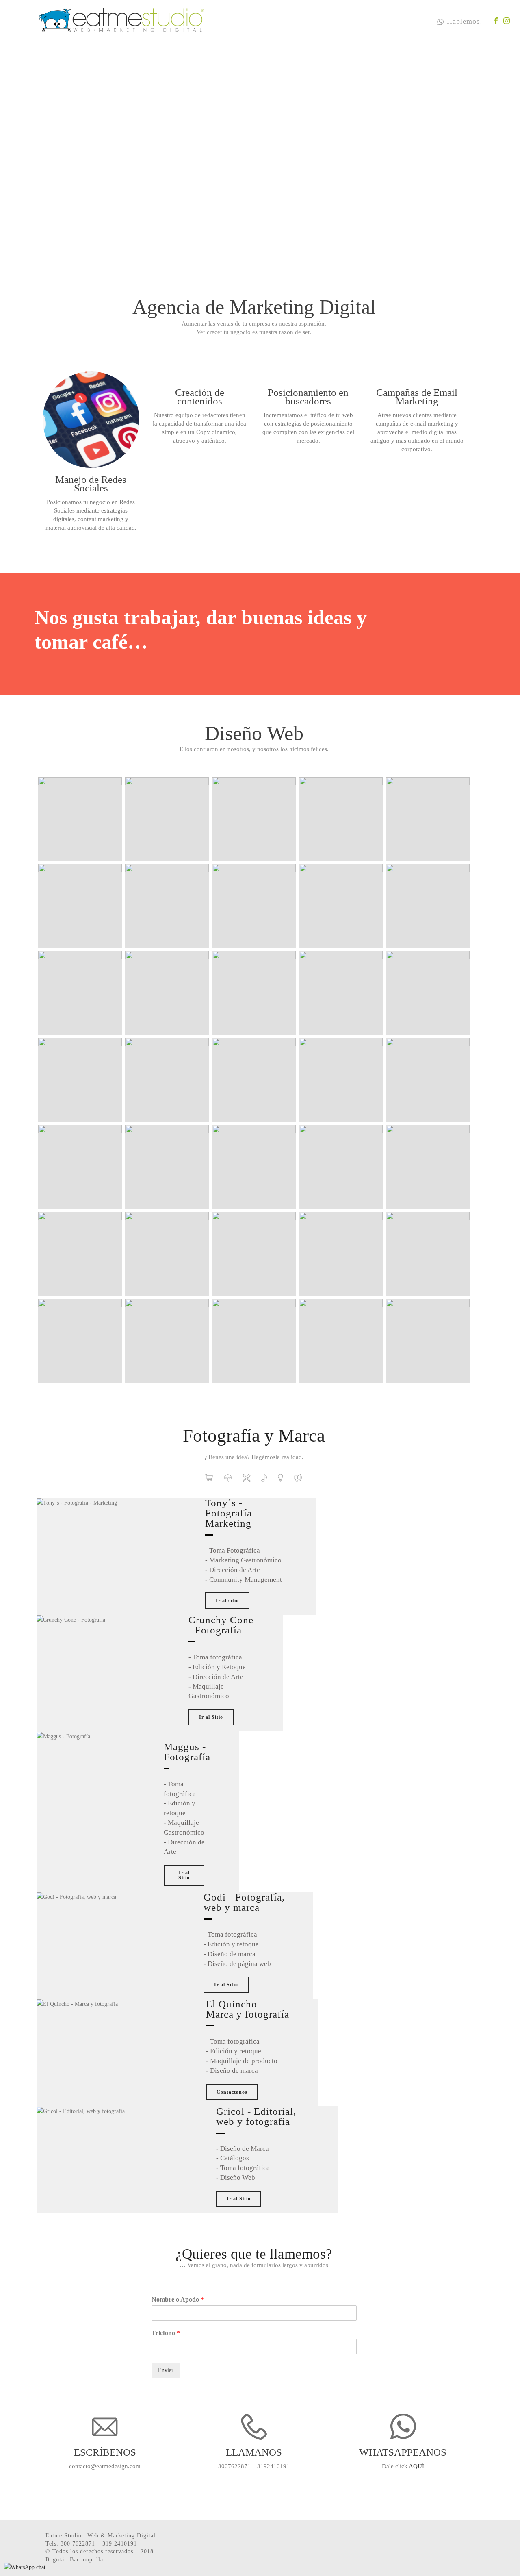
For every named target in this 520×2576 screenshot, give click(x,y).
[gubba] (254, 993)
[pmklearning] (167, 993)
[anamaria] (428, 819)
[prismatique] (80, 1080)
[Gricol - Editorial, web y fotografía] (298, 1478)
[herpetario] (341, 1167)
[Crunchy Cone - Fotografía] (228, 1478)
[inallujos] (428, 1167)
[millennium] (341, 993)
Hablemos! (465, 21)
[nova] (341, 1254)
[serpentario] (80, 1341)
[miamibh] (254, 1254)
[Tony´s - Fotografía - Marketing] (209, 1478)
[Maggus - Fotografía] (247, 1478)
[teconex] (341, 1341)
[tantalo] (254, 1341)
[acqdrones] (80, 993)
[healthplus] (167, 906)
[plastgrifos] (167, 1080)
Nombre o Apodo (178, 2299)
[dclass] (428, 1080)
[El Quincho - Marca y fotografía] (281, 1478)
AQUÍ (416, 2466)
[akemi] (167, 819)
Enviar (166, 2370)
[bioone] (428, 993)
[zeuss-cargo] (254, 819)
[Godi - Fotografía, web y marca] (264, 1478)
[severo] (167, 1341)
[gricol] (254, 1167)
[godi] (254, 906)
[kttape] (428, 906)
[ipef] (80, 1254)
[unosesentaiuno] (428, 1341)
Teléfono (166, 2333)
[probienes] (428, 1254)
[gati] (167, 1167)
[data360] (341, 1080)
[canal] (254, 1080)
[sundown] (341, 819)
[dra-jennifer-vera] (341, 906)
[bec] (80, 906)
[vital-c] (80, 819)
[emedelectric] (80, 1167)
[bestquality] (167, 1254)
